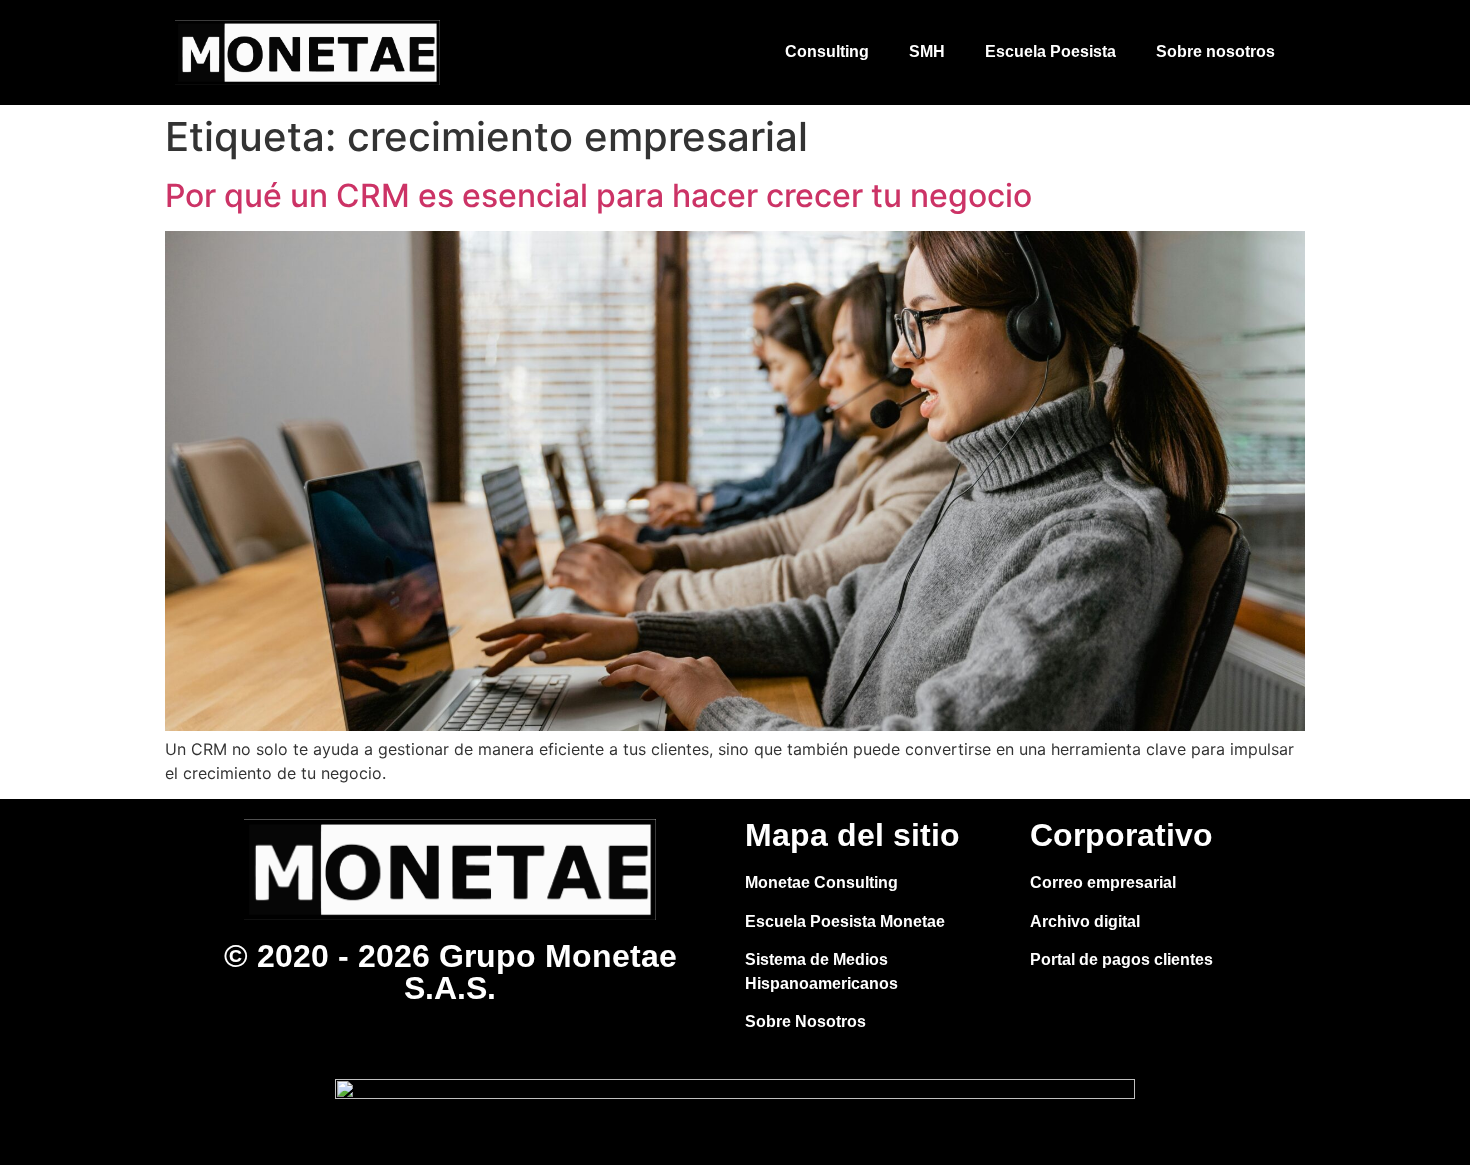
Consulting (827, 51)
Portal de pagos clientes (1121, 959)
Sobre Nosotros (805, 1021)
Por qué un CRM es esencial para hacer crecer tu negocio (598, 195)
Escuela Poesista (1050, 51)
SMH (927, 51)
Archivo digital (1085, 921)
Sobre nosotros (1215, 51)
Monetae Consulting (821, 882)
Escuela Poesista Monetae (845, 921)
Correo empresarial (1103, 882)
